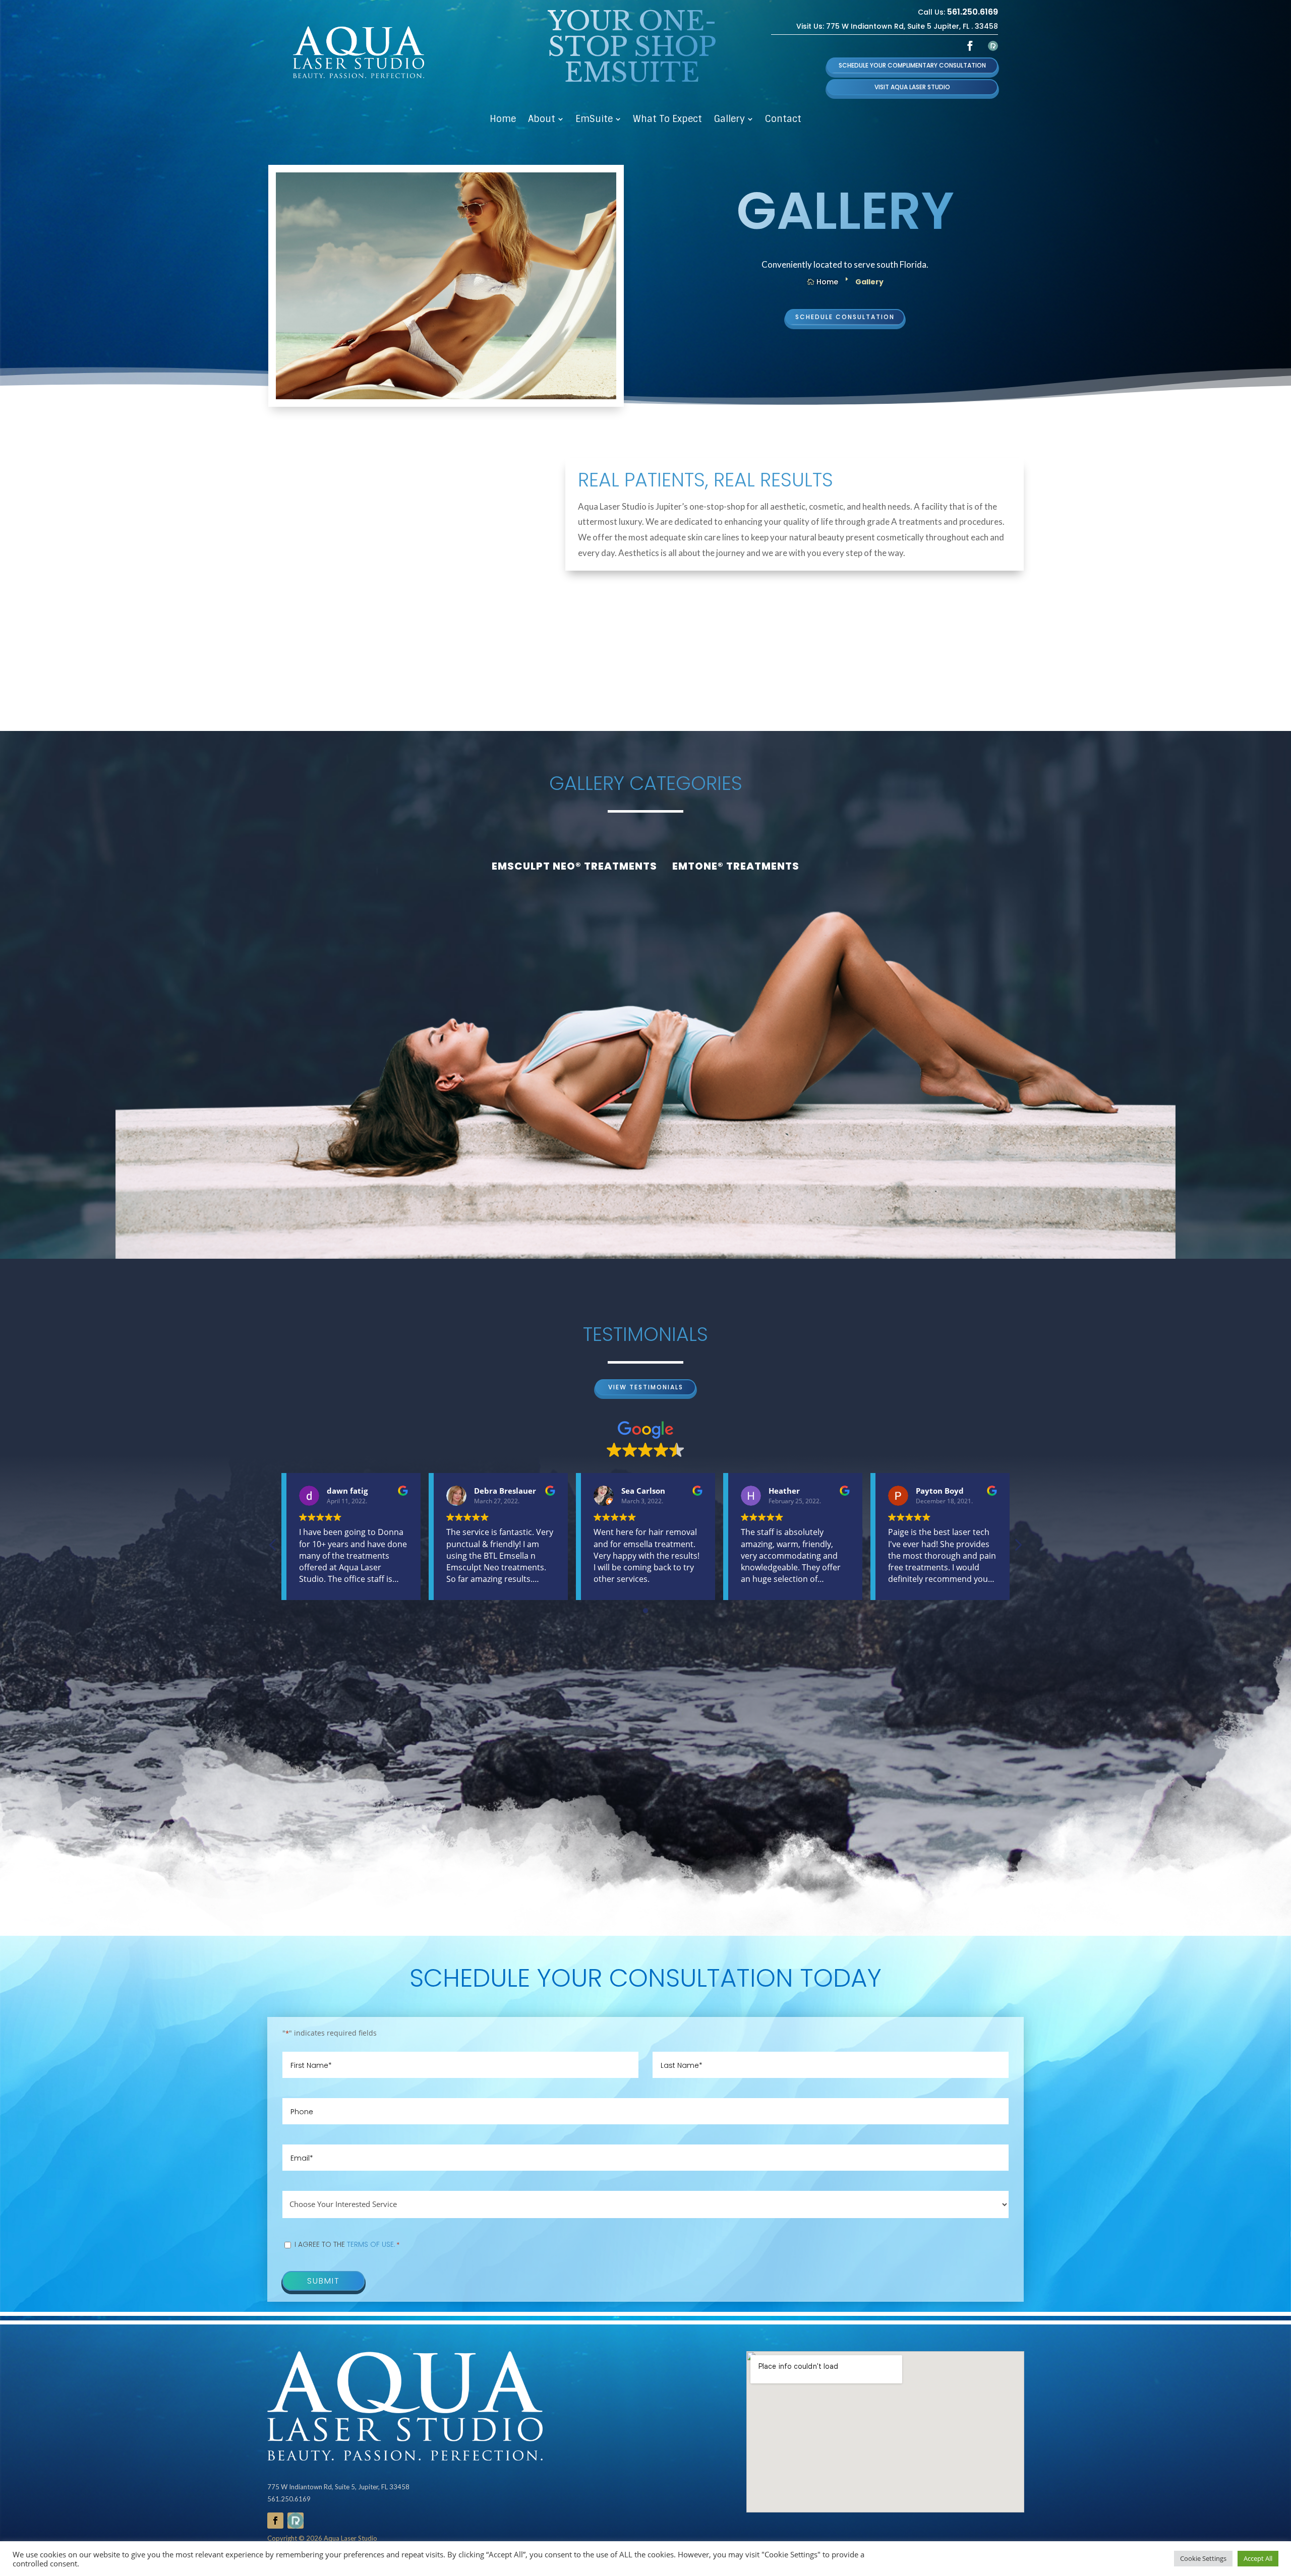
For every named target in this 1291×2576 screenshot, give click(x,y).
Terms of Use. (371, 2244)
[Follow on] (993, 46)
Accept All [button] (1258, 2558)
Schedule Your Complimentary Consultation (912, 65)
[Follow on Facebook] (970, 46)
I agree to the (347, 2244)
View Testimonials (646, 1387)
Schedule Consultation (845, 317)
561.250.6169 (973, 12)
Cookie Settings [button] (1203, 2558)
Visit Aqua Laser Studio (912, 87)
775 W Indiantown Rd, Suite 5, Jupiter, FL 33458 (338, 2487)
